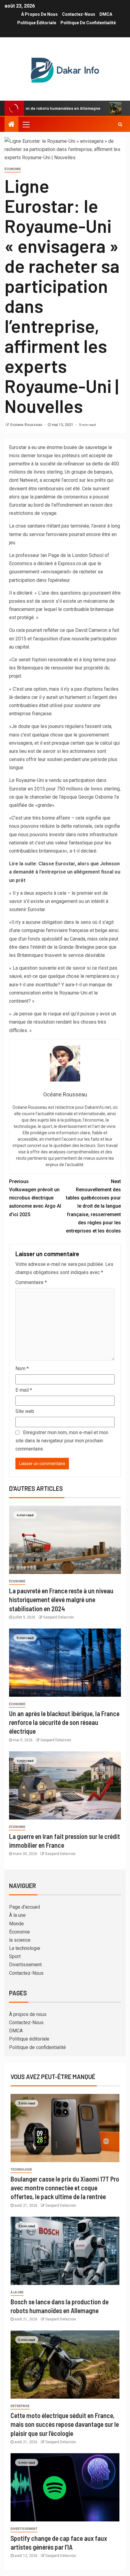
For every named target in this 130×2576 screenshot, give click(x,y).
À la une (17, 1915)
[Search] (120, 124)
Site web (25, 1411)
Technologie (21, 2170)
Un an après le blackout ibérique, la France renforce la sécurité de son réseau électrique (64, 1722)
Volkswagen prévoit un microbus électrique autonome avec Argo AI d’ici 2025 (35, 1198)
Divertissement (25, 1965)
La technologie (25, 1948)
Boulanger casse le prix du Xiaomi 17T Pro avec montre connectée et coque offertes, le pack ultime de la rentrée (65, 2188)
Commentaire (31, 1282)
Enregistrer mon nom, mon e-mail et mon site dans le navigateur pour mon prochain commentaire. (62, 1441)
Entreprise (20, 2406)
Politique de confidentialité (88, 23)
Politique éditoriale (37, 23)
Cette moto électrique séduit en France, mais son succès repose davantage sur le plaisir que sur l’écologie (65, 2424)
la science (20, 1940)
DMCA (106, 14)
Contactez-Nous (79, 14)
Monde (16, 1924)
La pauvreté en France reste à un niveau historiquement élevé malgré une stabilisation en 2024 (61, 1600)
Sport (15, 1956)
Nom (22, 1368)
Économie (13, 169)
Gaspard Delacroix (58, 1617)
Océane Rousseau (26, 425)
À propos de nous (39, 14)
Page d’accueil (24, 1907)
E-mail (24, 1390)
